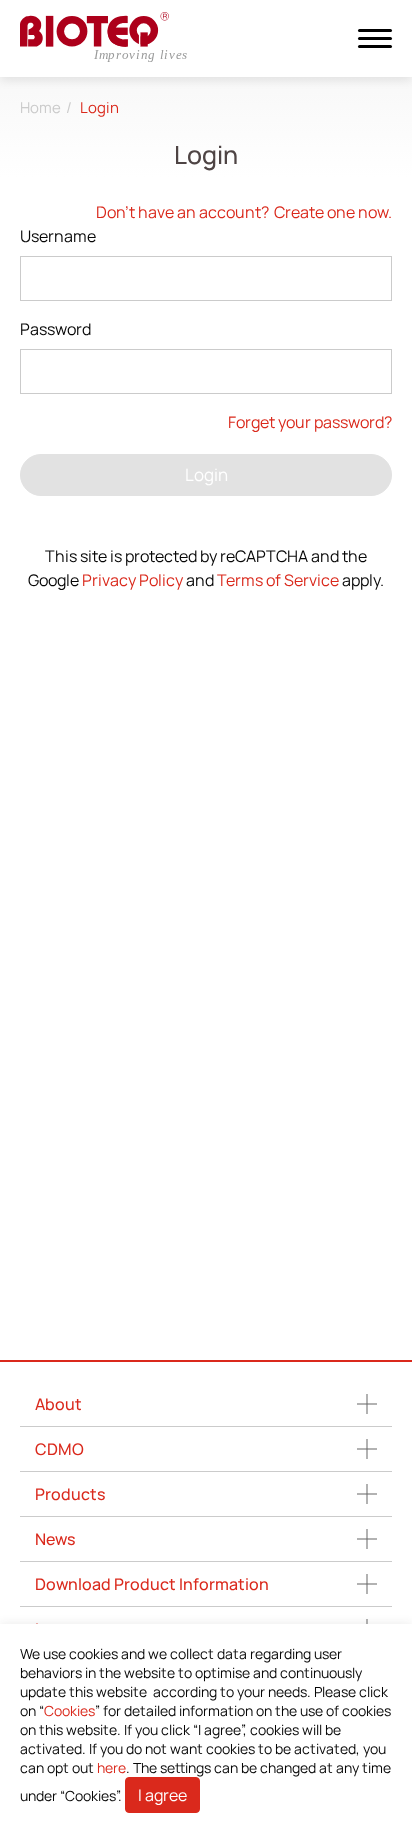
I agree (162, 1795)
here (111, 1767)
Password (55, 329)
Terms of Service (278, 580)
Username (58, 236)
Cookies (69, 1710)
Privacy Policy (132, 580)
